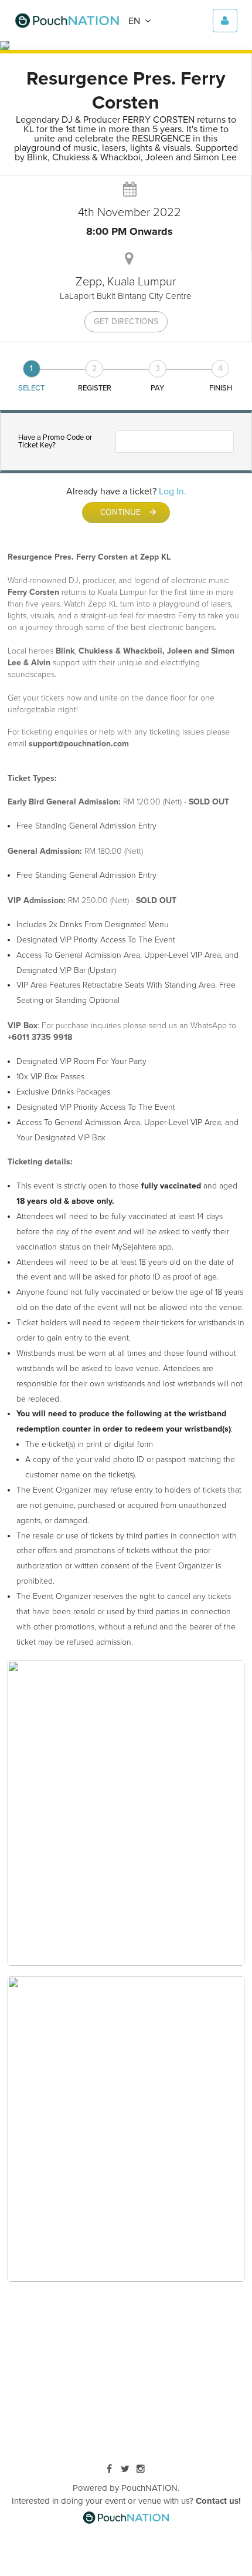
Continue (129, 512)
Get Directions (126, 321)
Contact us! (218, 2501)
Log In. (173, 491)
